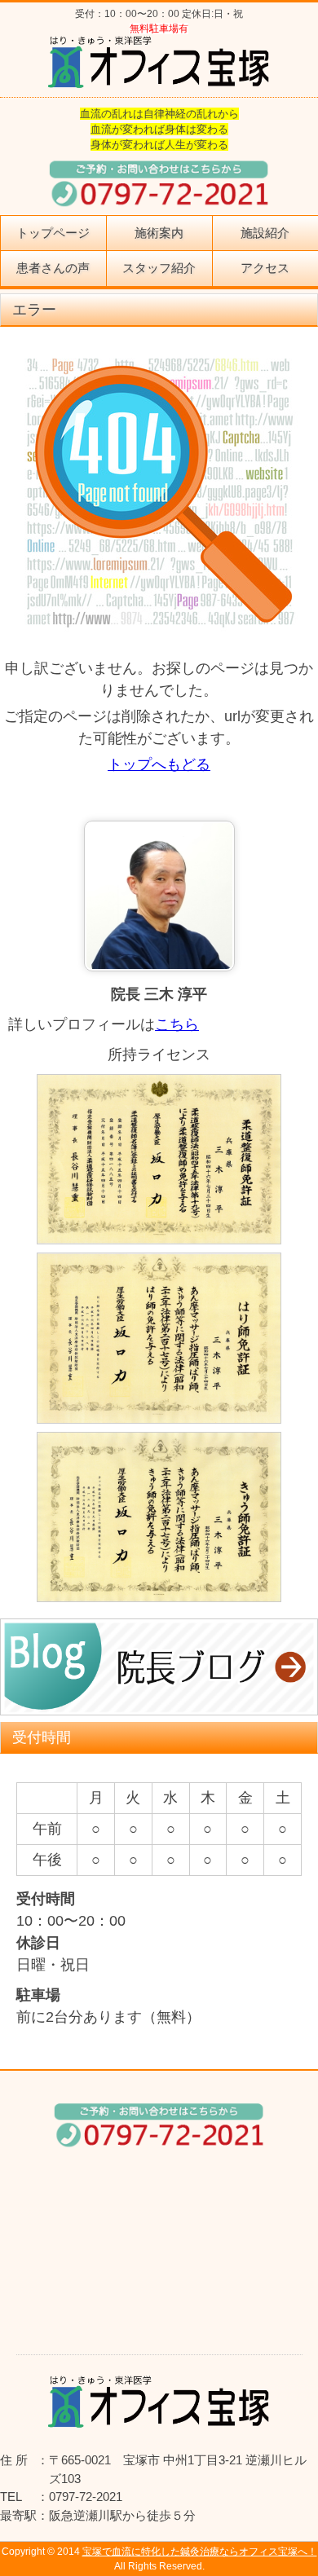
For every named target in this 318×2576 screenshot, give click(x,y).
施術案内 (159, 233)
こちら (177, 1024)
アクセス (265, 268)
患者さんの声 (53, 268)
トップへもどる (159, 764)
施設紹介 (265, 233)
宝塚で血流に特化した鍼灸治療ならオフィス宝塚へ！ (200, 2552)
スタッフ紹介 (159, 268)
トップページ (53, 233)
